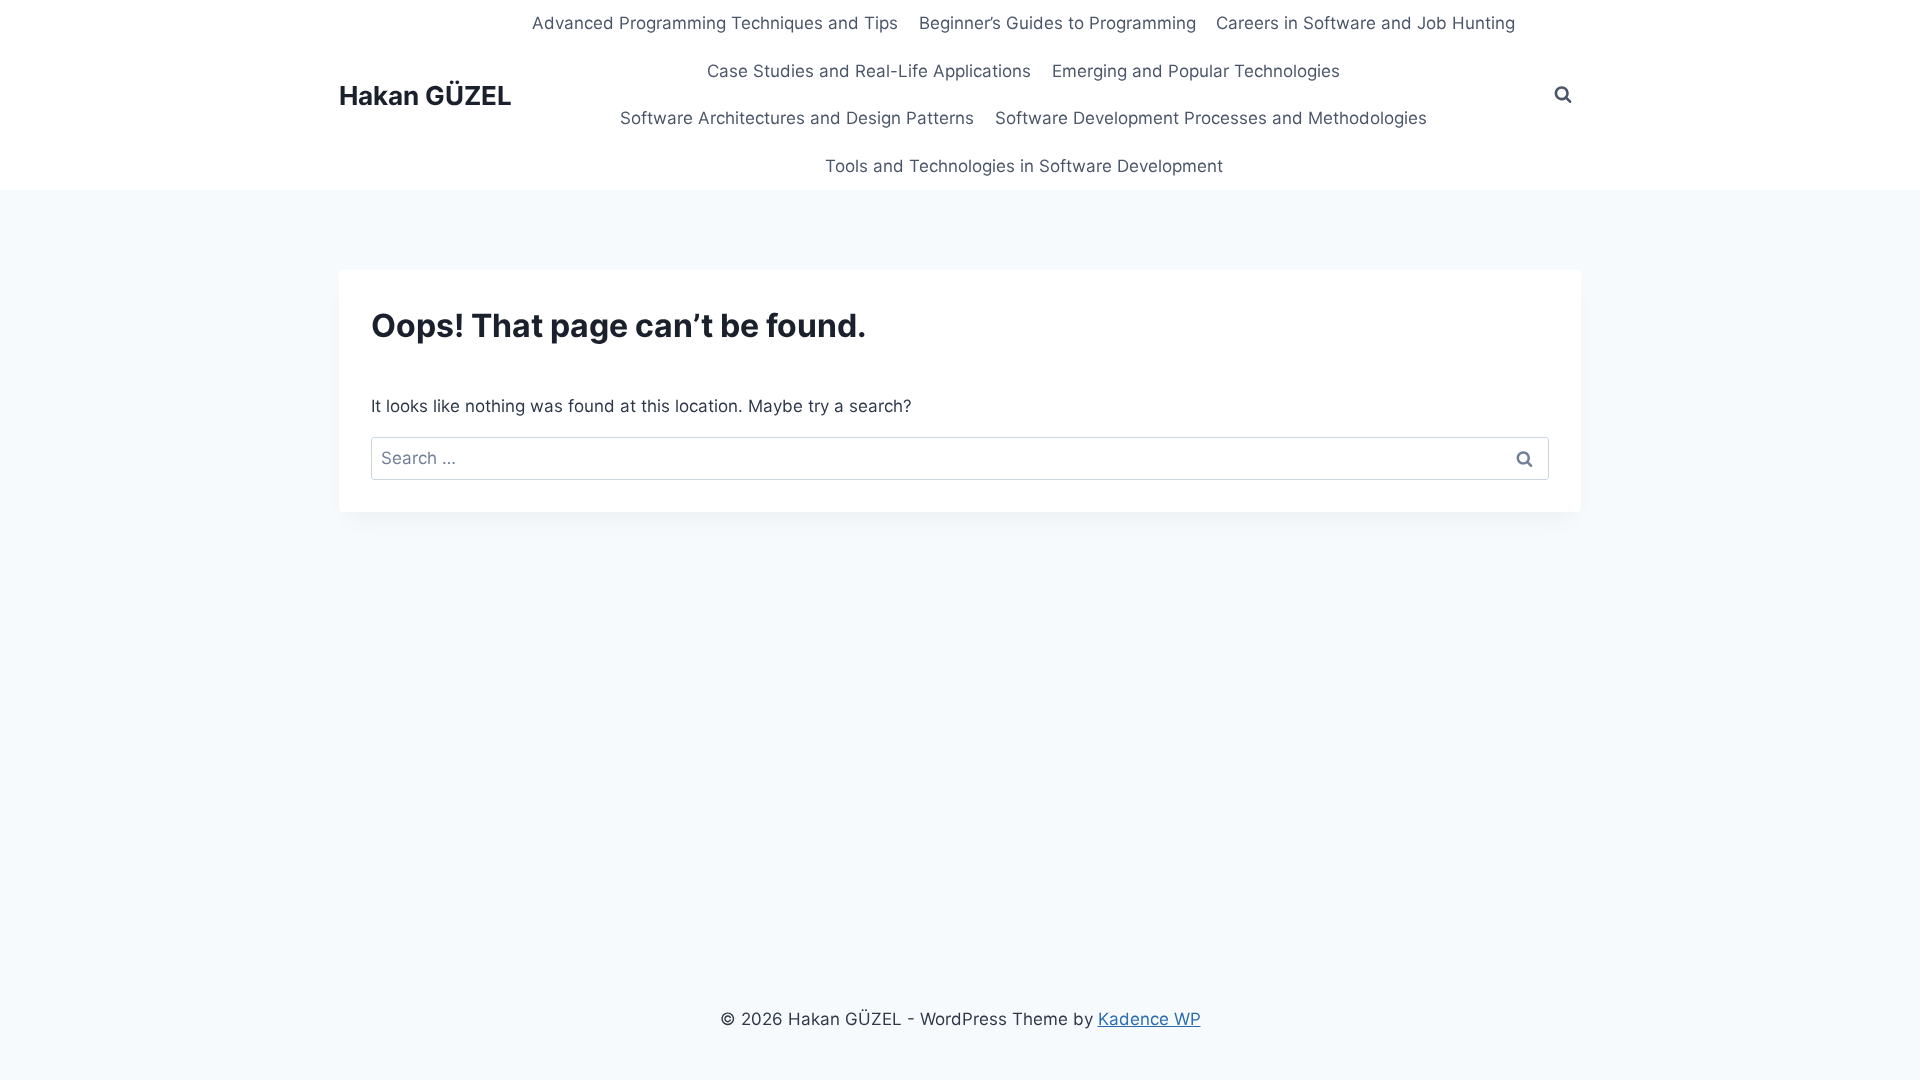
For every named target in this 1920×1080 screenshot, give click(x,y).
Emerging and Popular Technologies (1196, 71)
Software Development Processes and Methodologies (1211, 118)
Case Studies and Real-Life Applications (869, 71)
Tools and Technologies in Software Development (1024, 166)
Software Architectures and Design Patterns (797, 118)
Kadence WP (1149, 1019)
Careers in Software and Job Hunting (1365, 23)
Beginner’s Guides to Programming (1057, 23)
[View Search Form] (1563, 95)
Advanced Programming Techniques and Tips (715, 23)
